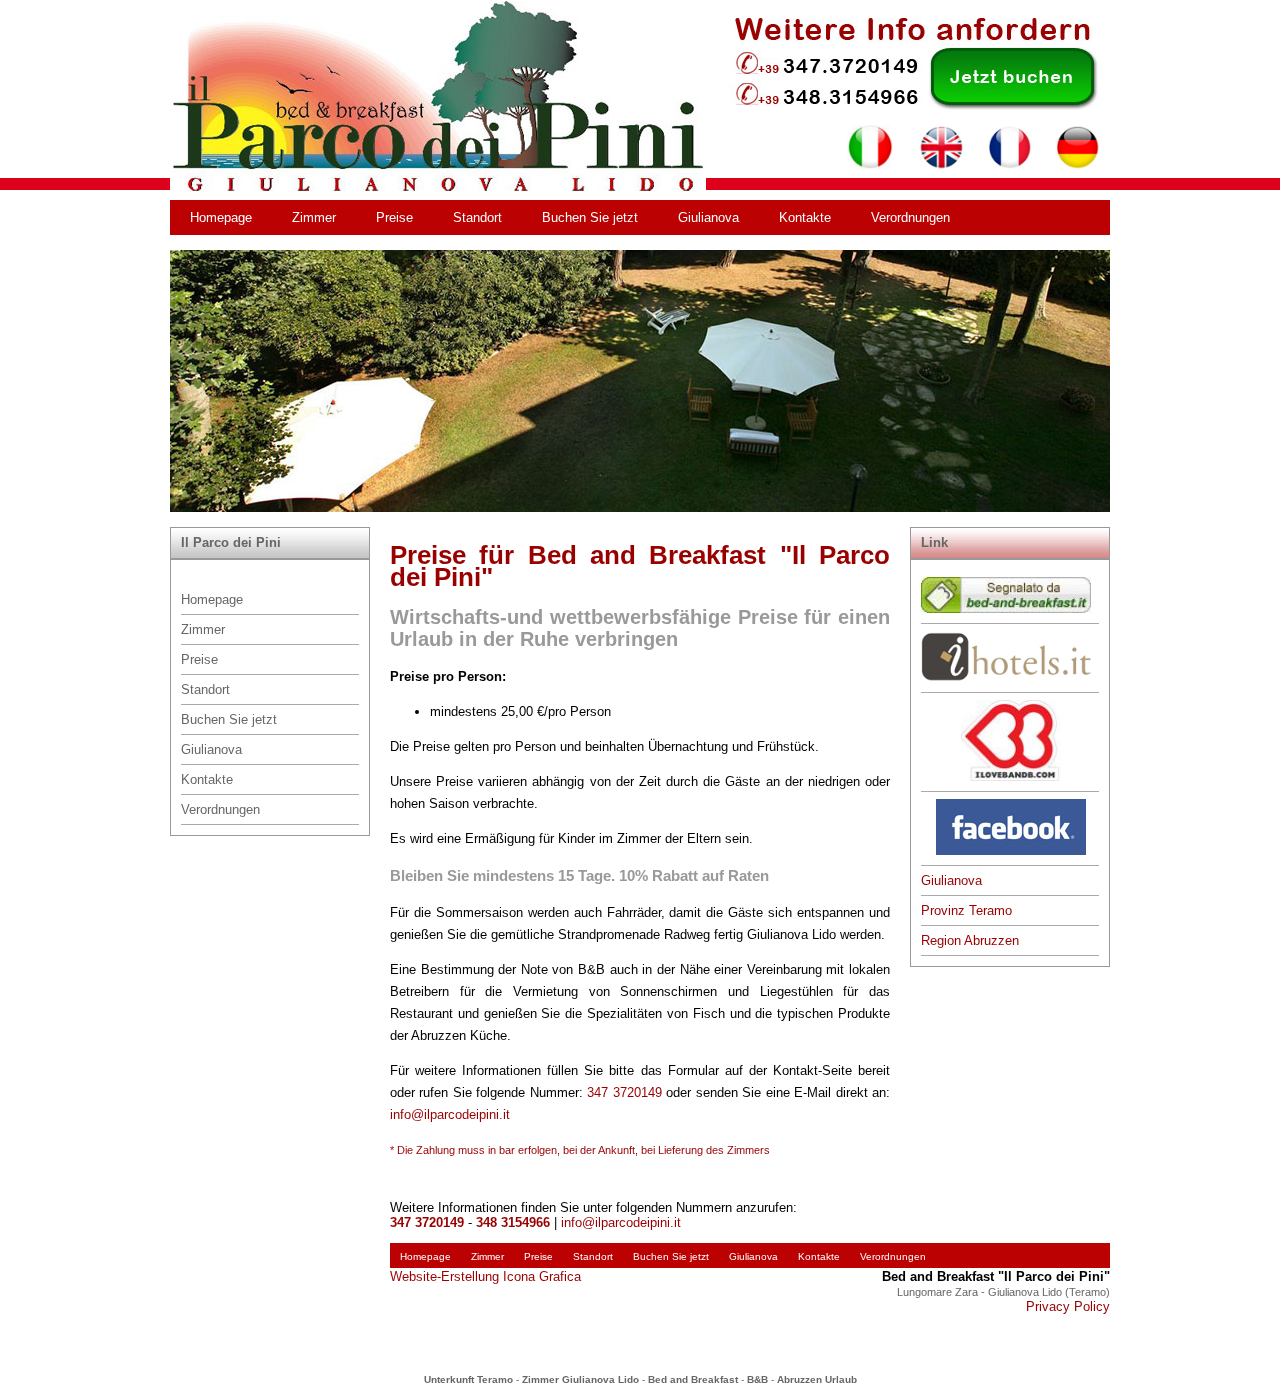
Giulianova (708, 217)
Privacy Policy (1068, 1306)
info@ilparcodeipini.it (450, 1114)
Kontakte (805, 217)
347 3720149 (624, 1092)
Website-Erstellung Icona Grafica (485, 1276)
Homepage (221, 217)
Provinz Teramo (966, 910)
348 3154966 (513, 1222)
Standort (477, 217)
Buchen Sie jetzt (590, 217)
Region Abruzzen (970, 940)
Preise (394, 217)
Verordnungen (910, 217)
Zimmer (314, 217)
